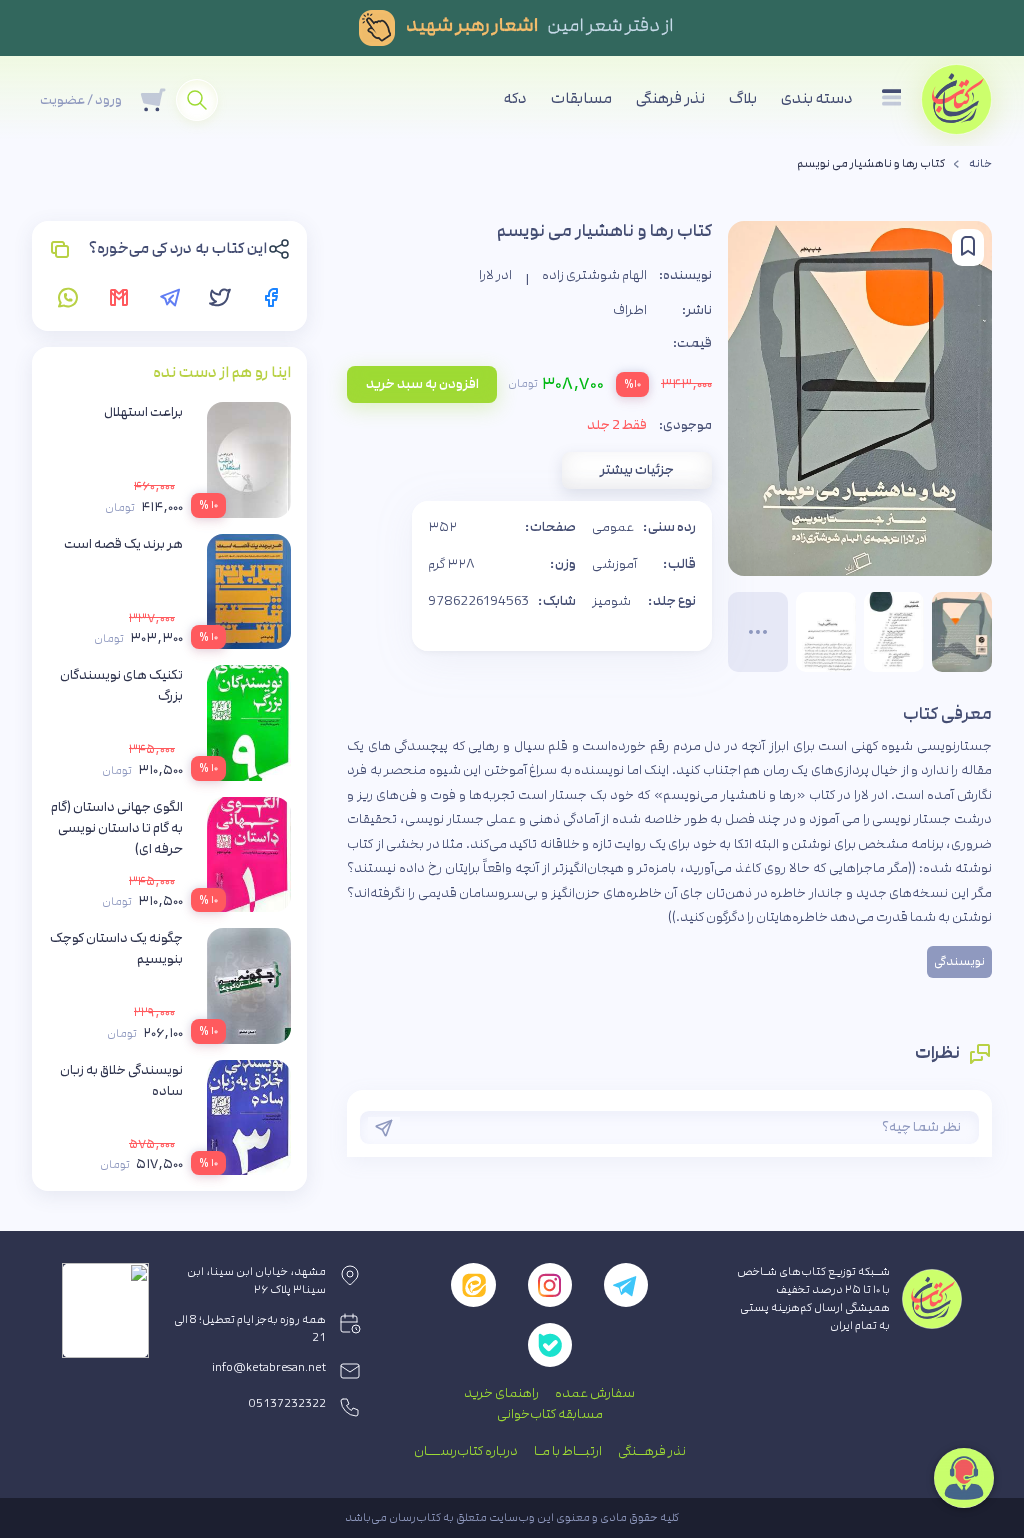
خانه (980, 164)
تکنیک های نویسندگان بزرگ (121, 685)
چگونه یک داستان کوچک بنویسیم (116, 948)
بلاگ (743, 98)
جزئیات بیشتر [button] (637, 470)
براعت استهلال (143, 412)
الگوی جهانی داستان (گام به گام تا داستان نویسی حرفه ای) (117, 828)
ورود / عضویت (81, 100)
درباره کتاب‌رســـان (466, 1451)
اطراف (630, 310)
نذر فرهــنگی (652, 1451)
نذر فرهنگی (670, 98)
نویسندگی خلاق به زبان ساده (121, 1080)
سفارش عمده (595, 1393)
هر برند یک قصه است (123, 544)
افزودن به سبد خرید (422, 384)
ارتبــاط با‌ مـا (568, 1451)
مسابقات (581, 98)
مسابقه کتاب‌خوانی (550, 1414)
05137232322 (287, 1404)
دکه (515, 98)
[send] (384, 1128)
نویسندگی (959, 962)
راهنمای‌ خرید (501, 1393)
